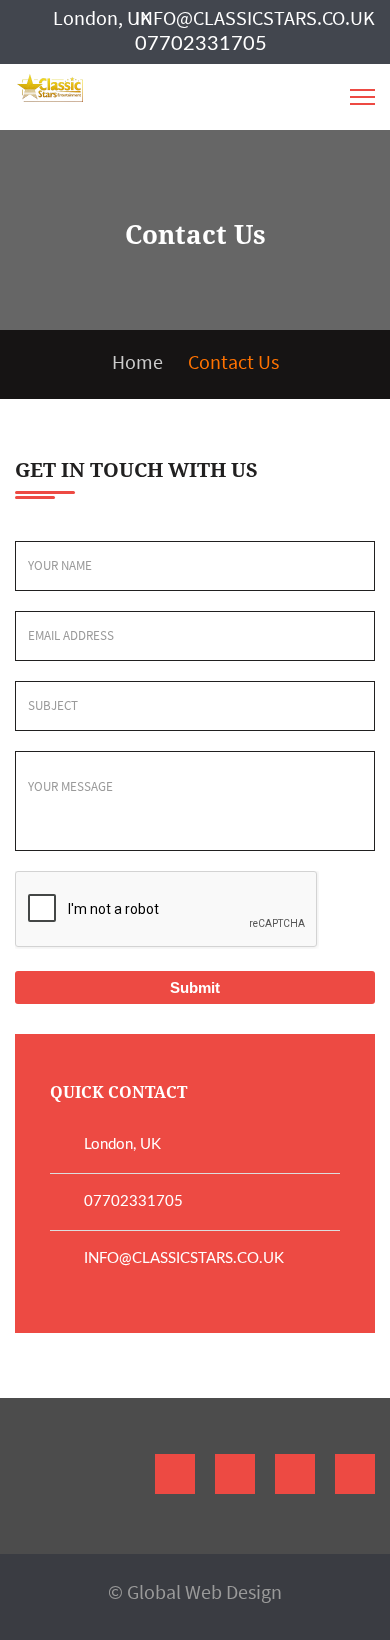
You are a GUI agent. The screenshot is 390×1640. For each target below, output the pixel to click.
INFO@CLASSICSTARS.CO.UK (255, 17)
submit (195, 987)
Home (137, 361)
